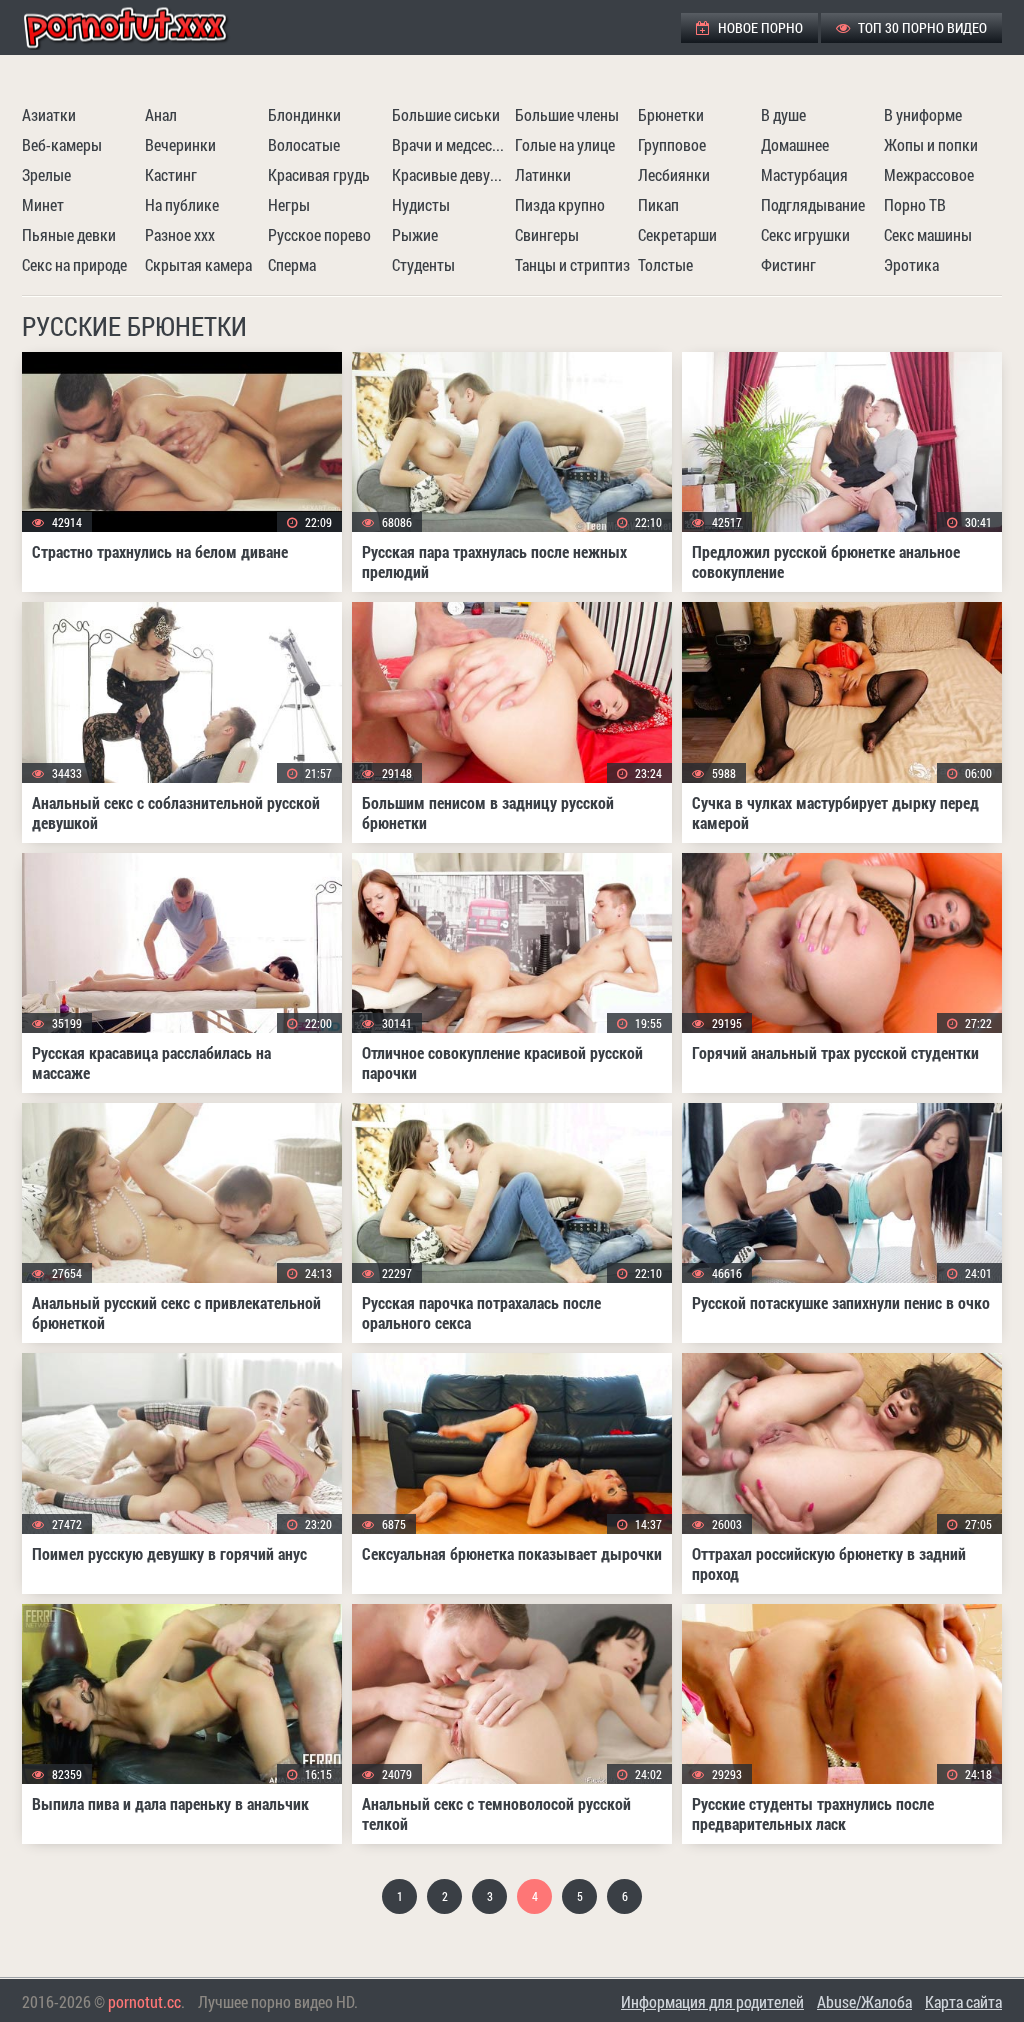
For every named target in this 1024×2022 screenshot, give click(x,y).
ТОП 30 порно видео (921, 27)
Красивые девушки (451, 174)
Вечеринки (180, 144)
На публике (182, 204)
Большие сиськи (446, 114)
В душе (783, 114)
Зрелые (46, 174)
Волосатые (304, 144)
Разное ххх (180, 234)
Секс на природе (74, 264)
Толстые (665, 264)
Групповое (672, 144)
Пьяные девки (69, 234)
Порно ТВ (915, 204)
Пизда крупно (560, 204)
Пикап (658, 204)
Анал (161, 114)
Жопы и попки (931, 144)
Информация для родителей (712, 2001)
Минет (43, 204)
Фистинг (788, 264)
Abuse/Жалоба (864, 2001)
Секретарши (677, 234)
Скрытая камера (198, 264)
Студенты (423, 264)
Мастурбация (804, 174)
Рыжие (415, 234)
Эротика (911, 264)
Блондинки (304, 114)
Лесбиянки (674, 174)
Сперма (292, 264)
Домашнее (795, 144)
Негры (289, 204)
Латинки (543, 174)
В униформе (923, 114)
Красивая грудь (319, 174)
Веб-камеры (62, 144)
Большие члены (567, 114)
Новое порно (759, 27)
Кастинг (171, 174)
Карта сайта (963, 2001)
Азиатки (49, 114)
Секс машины (928, 234)
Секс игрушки (805, 234)
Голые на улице (565, 144)
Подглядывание (813, 204)
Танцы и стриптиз (572, 264)
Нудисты (421, 204)
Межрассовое (929, 174)
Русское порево (319, 234)
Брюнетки (671, 114)
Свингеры (547, 234)
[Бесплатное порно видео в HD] (142, 27)
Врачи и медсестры (451, 144)
